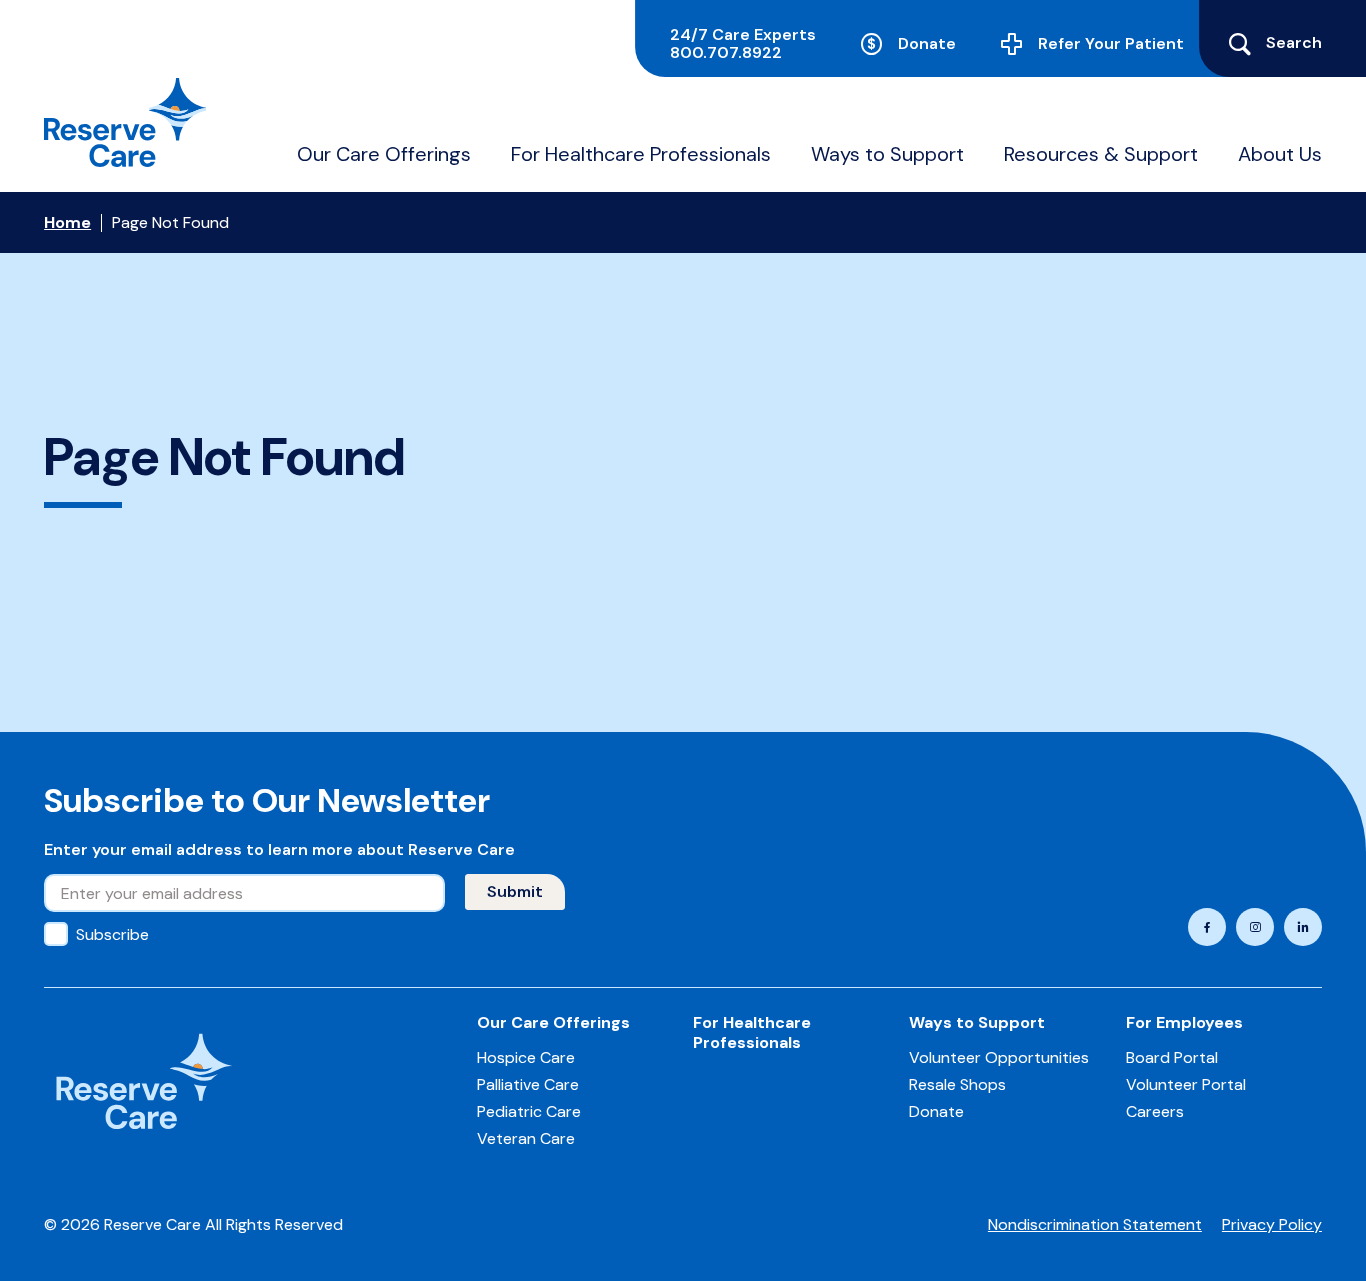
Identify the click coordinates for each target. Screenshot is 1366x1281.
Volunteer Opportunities (999, 1057)
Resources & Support (1101, 154)
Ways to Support (887, 154)
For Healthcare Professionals (641, 154)
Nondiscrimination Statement (1095, 1224)
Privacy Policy (1272, 1224)
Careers (1155, 1111)
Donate (927, 43)
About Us (1280, 154)
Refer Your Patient (1111, 43)
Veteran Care (526, 1138)
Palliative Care (528, 1084)
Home (67, 222)
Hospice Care (526, 1057)
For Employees (1184, 1022)
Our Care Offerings (384, 154)
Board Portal (1172, 1057)
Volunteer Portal (1186, 1084)
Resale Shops (957, 1084)
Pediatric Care (529, 1111)
